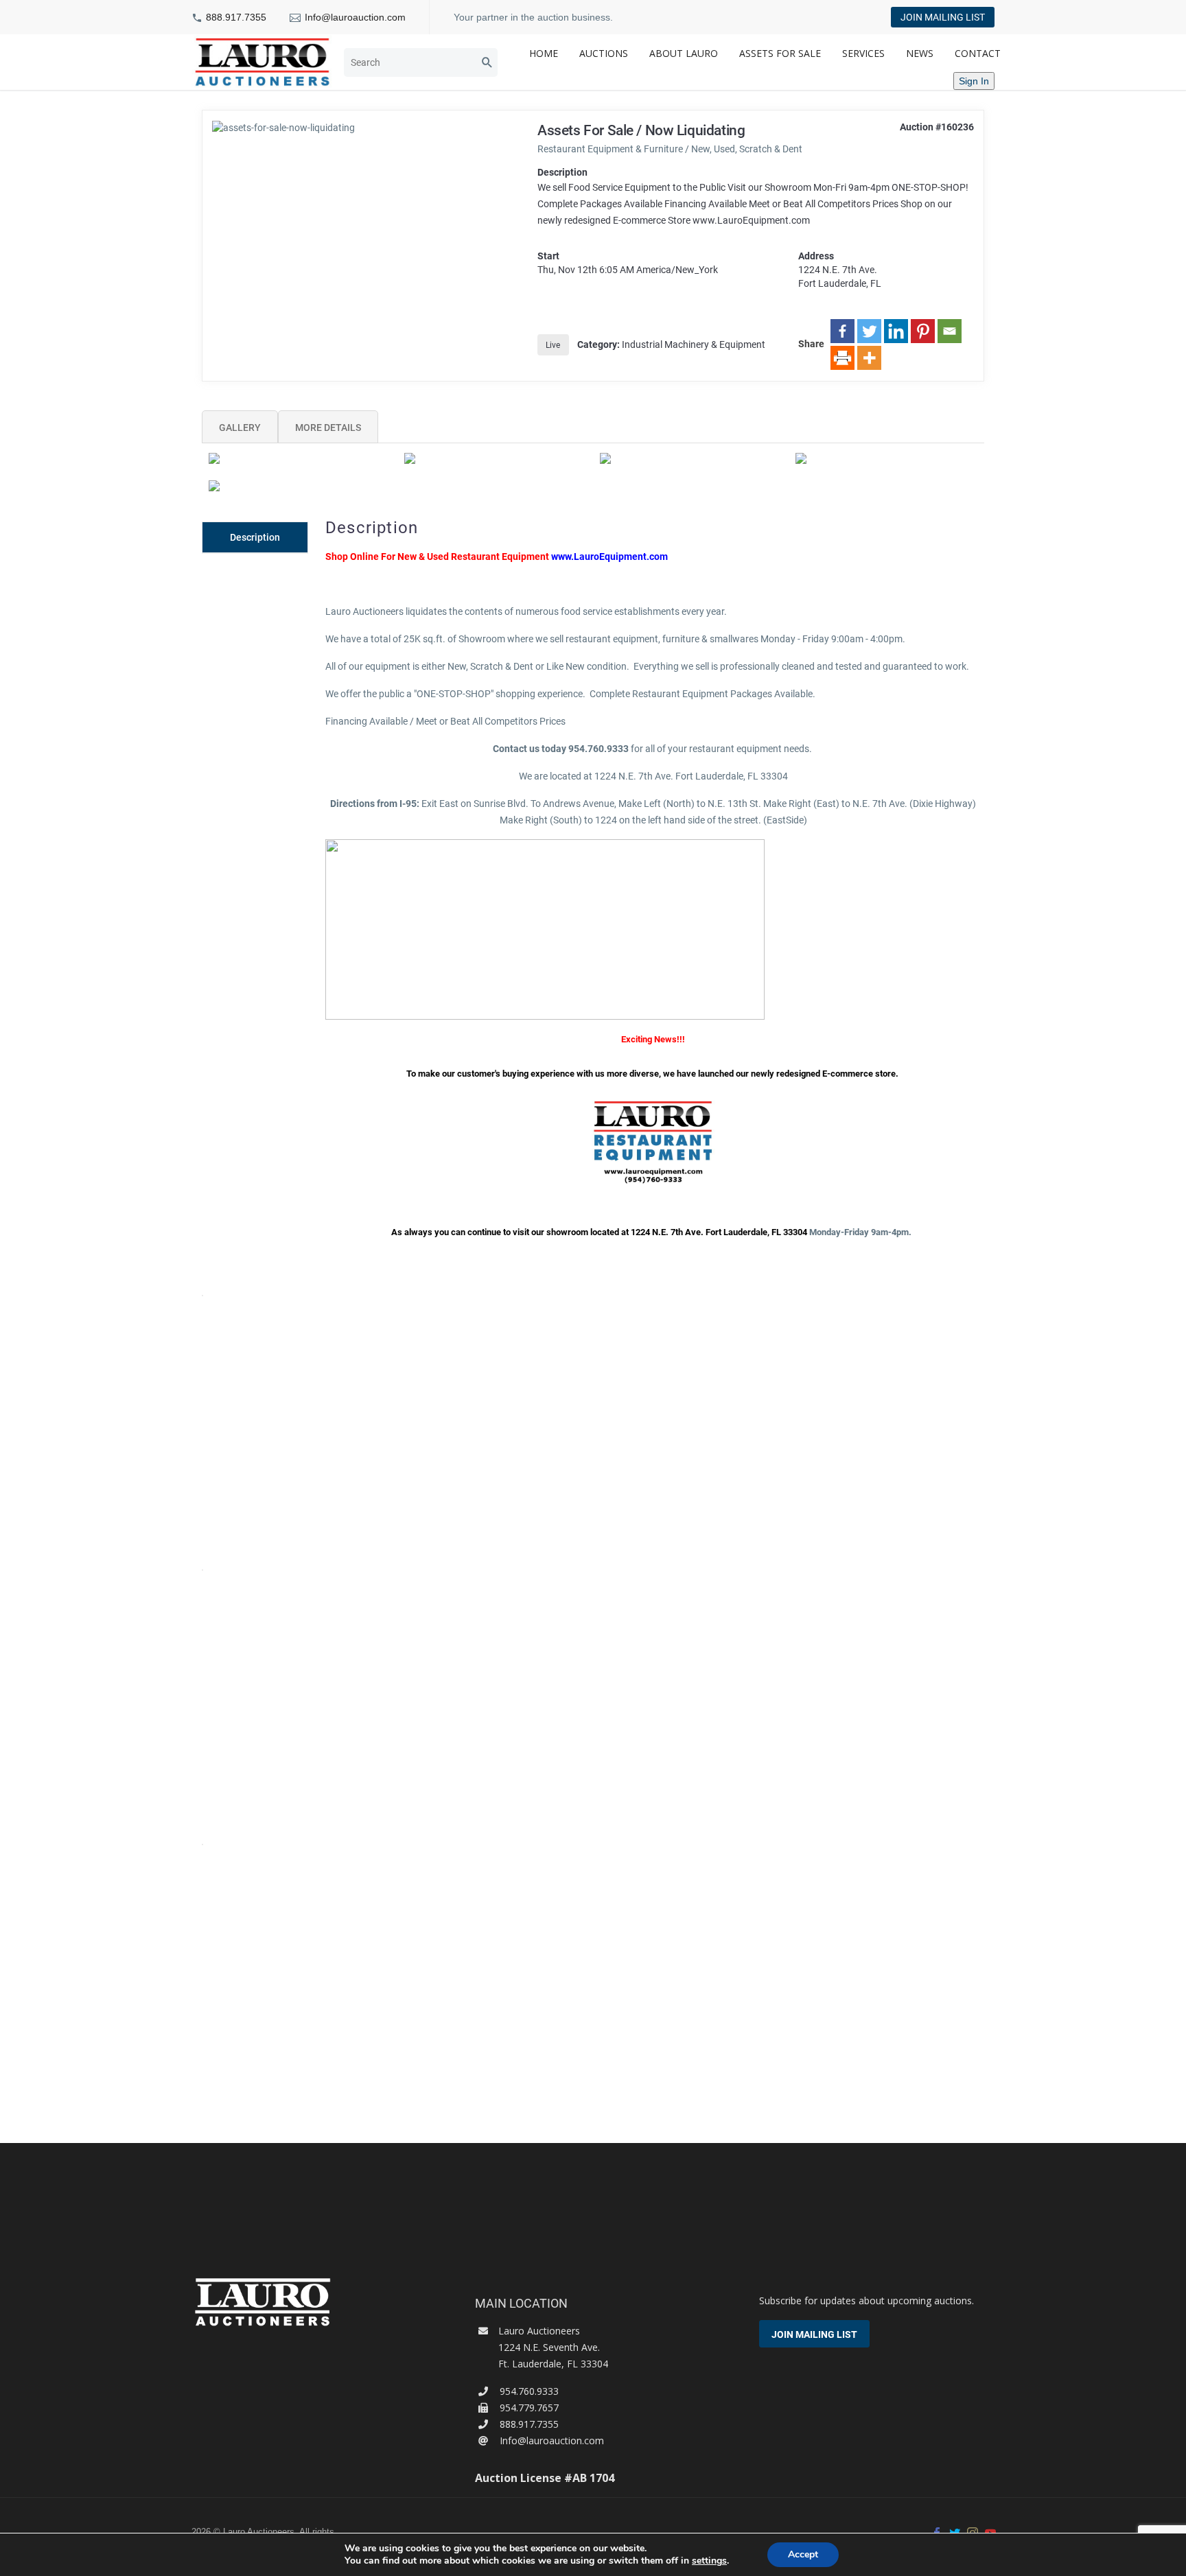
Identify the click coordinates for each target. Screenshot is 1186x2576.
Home (544, 53)
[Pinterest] (923, 331)
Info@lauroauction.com (355, 17)
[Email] (950, 331)
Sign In (974, 81)
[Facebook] (842, 331)
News (920, 53)
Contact (978, 53)
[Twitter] (869, 331)
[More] (869, 358)
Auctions (604, 53)
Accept (803, 2554)
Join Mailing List (943, 17)
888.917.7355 (236, 17)
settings (709, 2561)
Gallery (240, 428)
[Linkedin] (896, 331)
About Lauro (684, 53)
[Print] (842, 358)
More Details (328, 428)
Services (863, 53)
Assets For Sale (780, 53)
